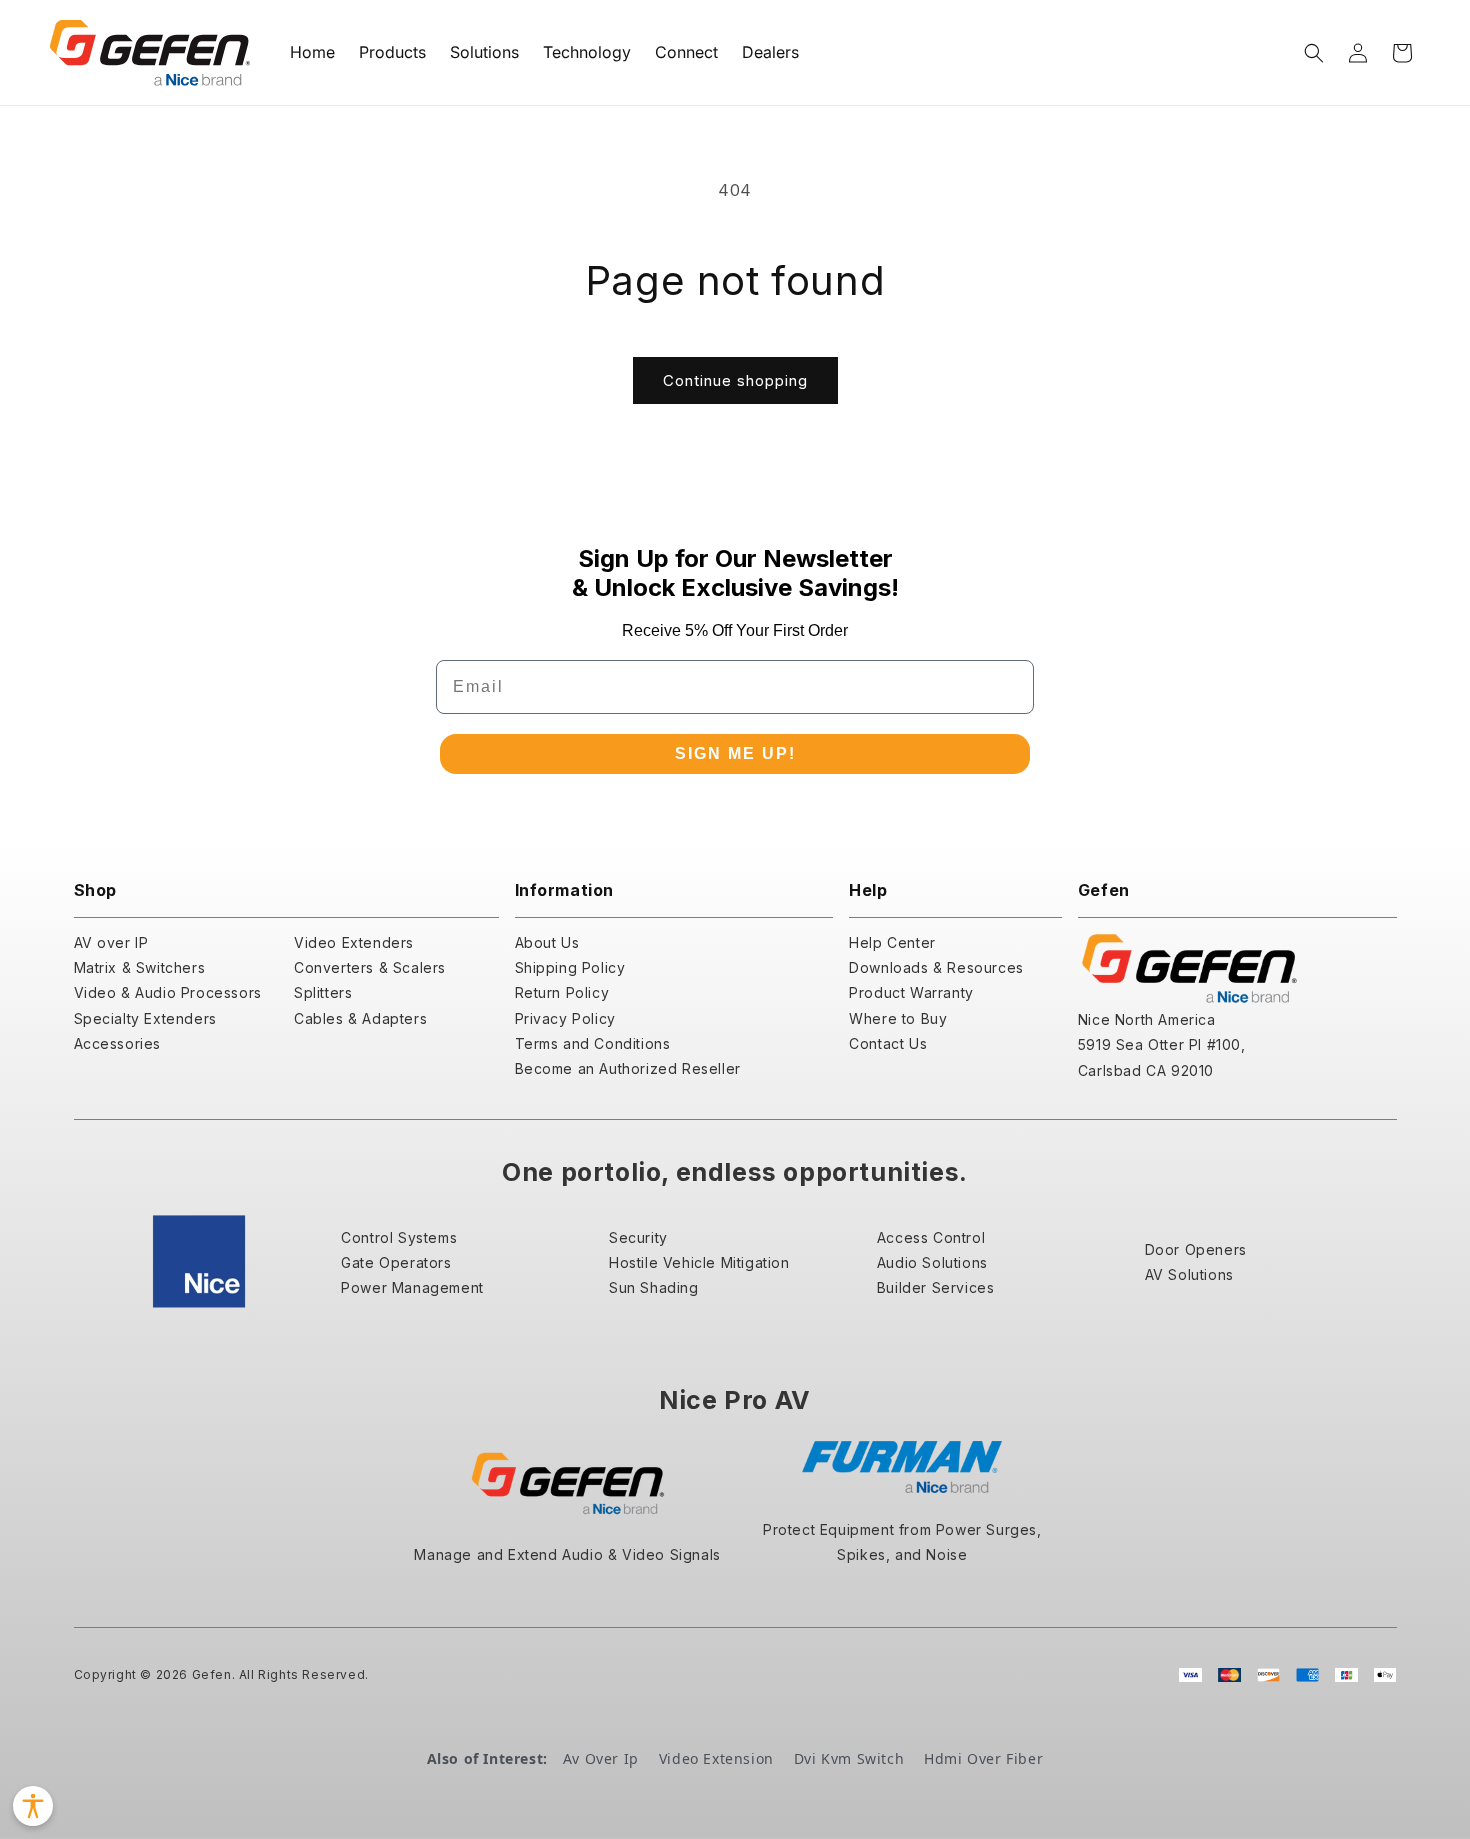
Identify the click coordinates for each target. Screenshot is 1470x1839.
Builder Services (936, 1287)
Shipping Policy (570, 967)
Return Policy (562, 992)
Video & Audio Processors (168, 992)
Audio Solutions (932, 1262)
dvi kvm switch (849, 1758)
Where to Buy (898, 1018)
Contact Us (888, 1043)
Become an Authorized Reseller (628, 1068)
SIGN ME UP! (735, 753)
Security (638, 1237)
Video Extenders (354, 942)
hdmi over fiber (983, 1758)
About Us (547, 942)
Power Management (412, 1287)
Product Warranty (911, 992)
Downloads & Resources (936, 967)
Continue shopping (735, 380)
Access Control (931, 1237)
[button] (1314, 53)
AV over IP (111, 942)
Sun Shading (654, 1287)
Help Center (892, 942)
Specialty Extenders (145, 1018)
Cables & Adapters (360, 1018)
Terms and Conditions (593, 1043)
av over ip (601, 1758)
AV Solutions (1189, 1274)
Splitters (323, 992)
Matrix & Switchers (140, 967)
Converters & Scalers (370, 967)
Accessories (118, 1043)
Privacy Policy (565, 1018)
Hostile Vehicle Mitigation (699, 1262)
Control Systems (399, 1237)
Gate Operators (396, 1262)
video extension (716, 1758)
